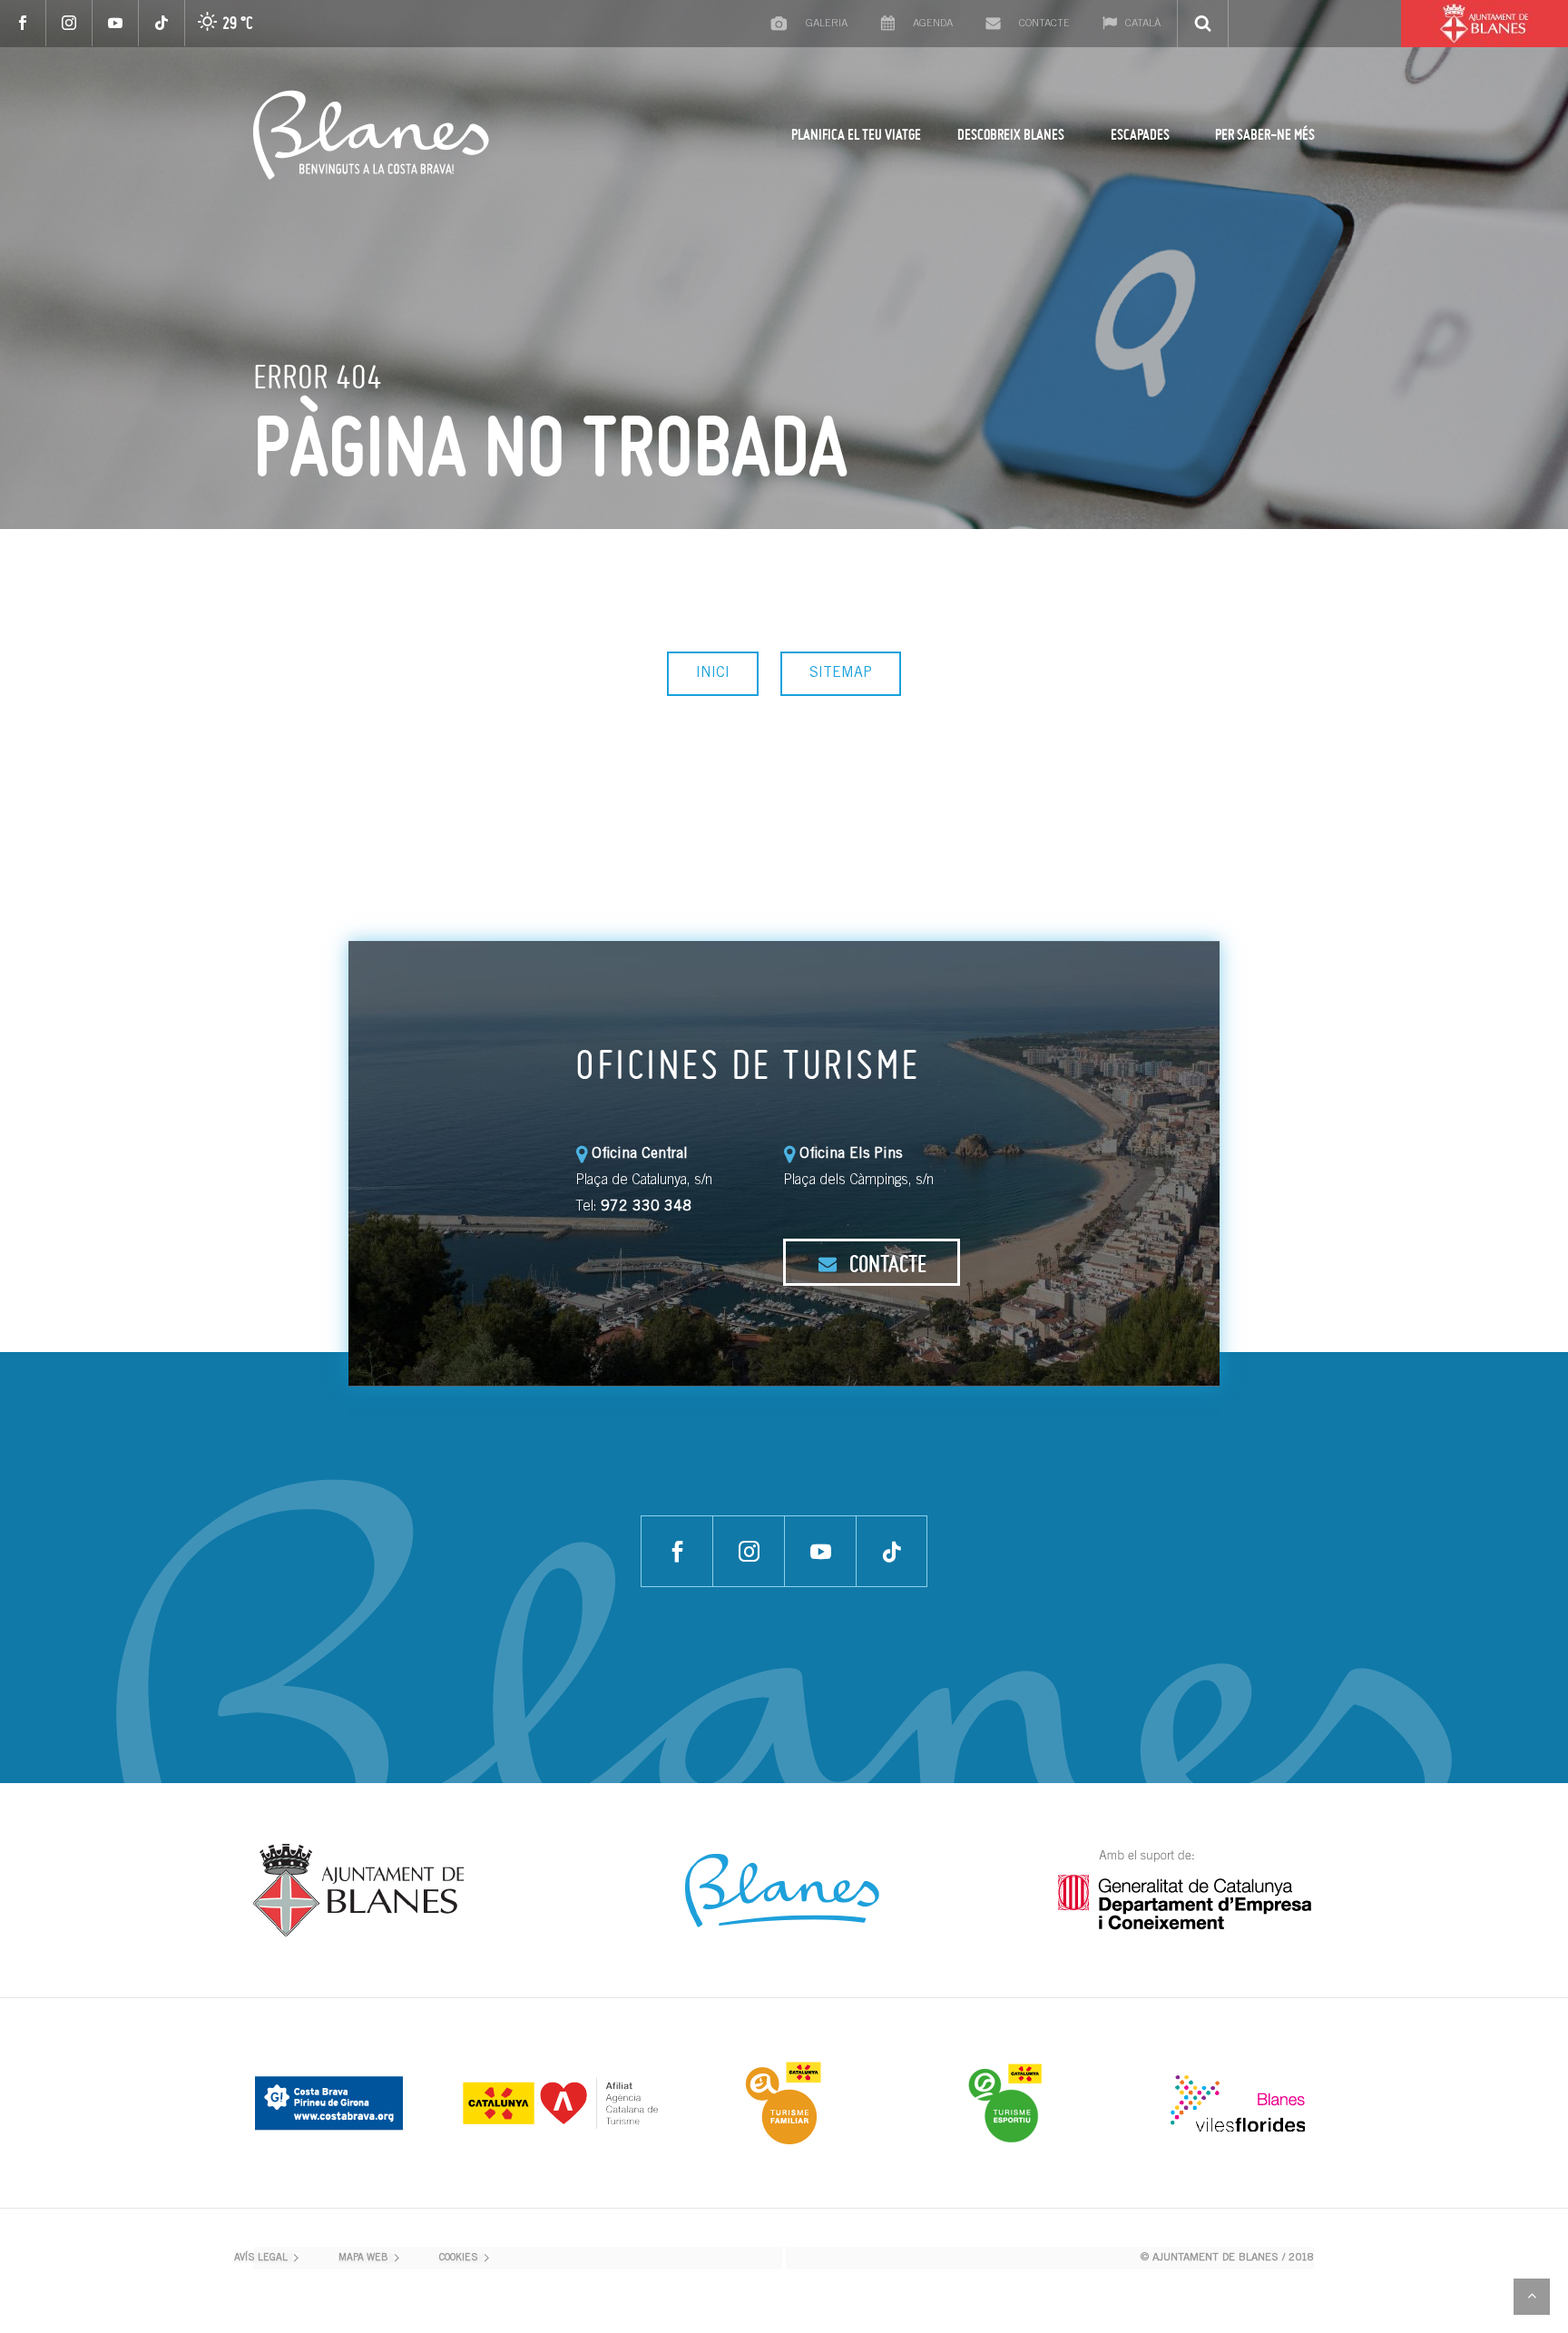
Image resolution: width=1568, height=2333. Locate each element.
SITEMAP (841, 673)
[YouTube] (116, 23)
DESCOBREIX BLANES (1011, 134)
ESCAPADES (1140, 134)
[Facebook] (23, 23)
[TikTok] (162, 23)
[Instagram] (69, 23)
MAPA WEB (363, 2258)
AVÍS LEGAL (261, 2258)
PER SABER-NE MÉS (1265, 134)
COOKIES (459, 2258)
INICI (713, 673)
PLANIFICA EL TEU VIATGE (856, 134)
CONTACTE (886, 1263)
